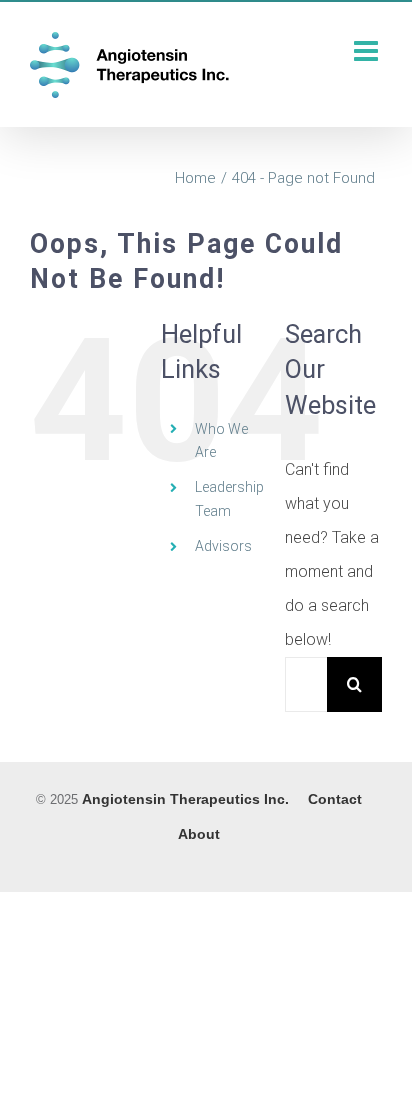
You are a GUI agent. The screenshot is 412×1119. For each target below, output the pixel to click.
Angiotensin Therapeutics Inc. (185, 799)
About (199, 834)
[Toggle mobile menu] (368, 51)
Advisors (223, 546)
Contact (335, 799)
